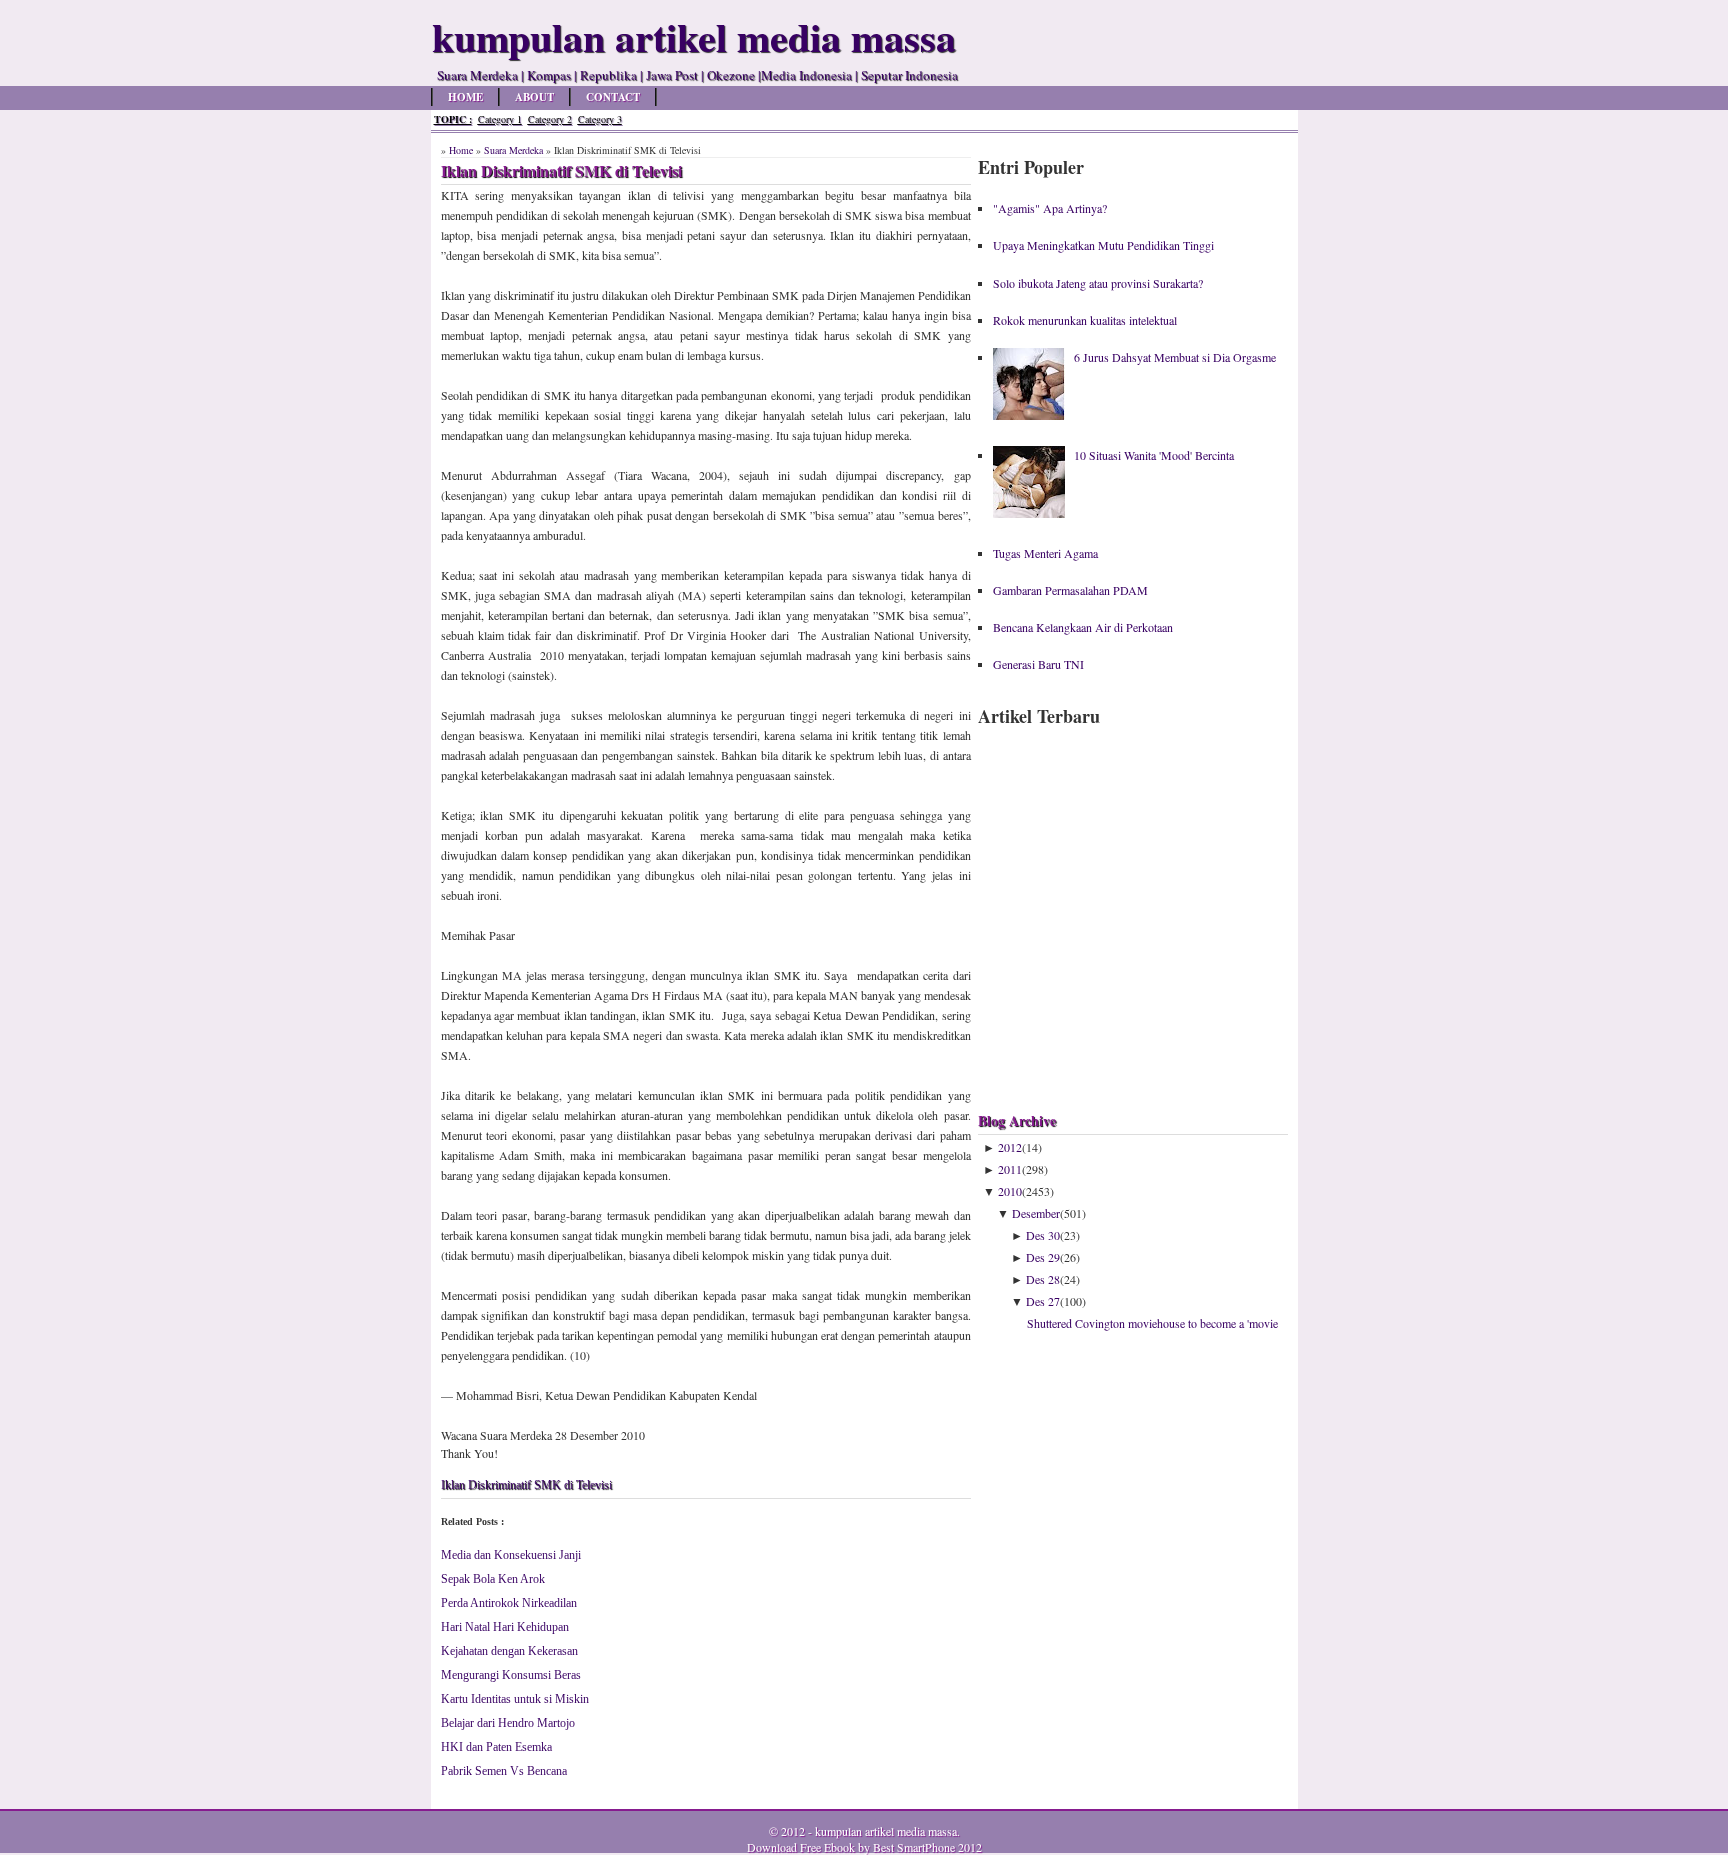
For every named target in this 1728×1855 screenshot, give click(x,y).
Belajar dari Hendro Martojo (508, 1723)
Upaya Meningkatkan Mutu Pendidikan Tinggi (1103, 245)
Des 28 (1043, 1279)
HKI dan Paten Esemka (496, 1747)
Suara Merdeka (513, 150)
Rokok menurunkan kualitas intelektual (1085, 320)
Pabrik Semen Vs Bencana (504, 1771)
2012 (1010, 1147)
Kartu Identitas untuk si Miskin (515, 1699)
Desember (1036, 1213)
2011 (1010, 1169)
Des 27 (1043, 1301)
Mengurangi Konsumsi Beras (511, 1675)
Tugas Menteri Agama (1045, 553)
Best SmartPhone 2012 (927, 1847)
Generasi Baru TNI (1038, 664)
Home (465, 97)
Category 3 (600, 119)
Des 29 (1043, 1257)
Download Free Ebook (801, 1847)
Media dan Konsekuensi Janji (511, 1555)
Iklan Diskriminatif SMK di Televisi (526, 1485)
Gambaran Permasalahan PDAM (1070, 590)
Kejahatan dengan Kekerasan (509, 1651)
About (534, 97)
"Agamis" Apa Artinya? (1050, 208)
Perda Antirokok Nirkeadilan (509, 1603)
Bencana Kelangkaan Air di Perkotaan (1083, 627)
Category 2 (550, 119)
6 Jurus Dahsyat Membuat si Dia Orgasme (1175, 357)
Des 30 (1043, 1235)
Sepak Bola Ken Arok (493, 1579)
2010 (1010, 1191)
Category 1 (500, 119)
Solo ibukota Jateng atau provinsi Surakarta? (1098, 283)
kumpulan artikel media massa (886, 1831)
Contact (613, 97)
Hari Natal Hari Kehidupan (505, 1627)
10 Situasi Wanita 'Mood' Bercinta (1154, 455)
